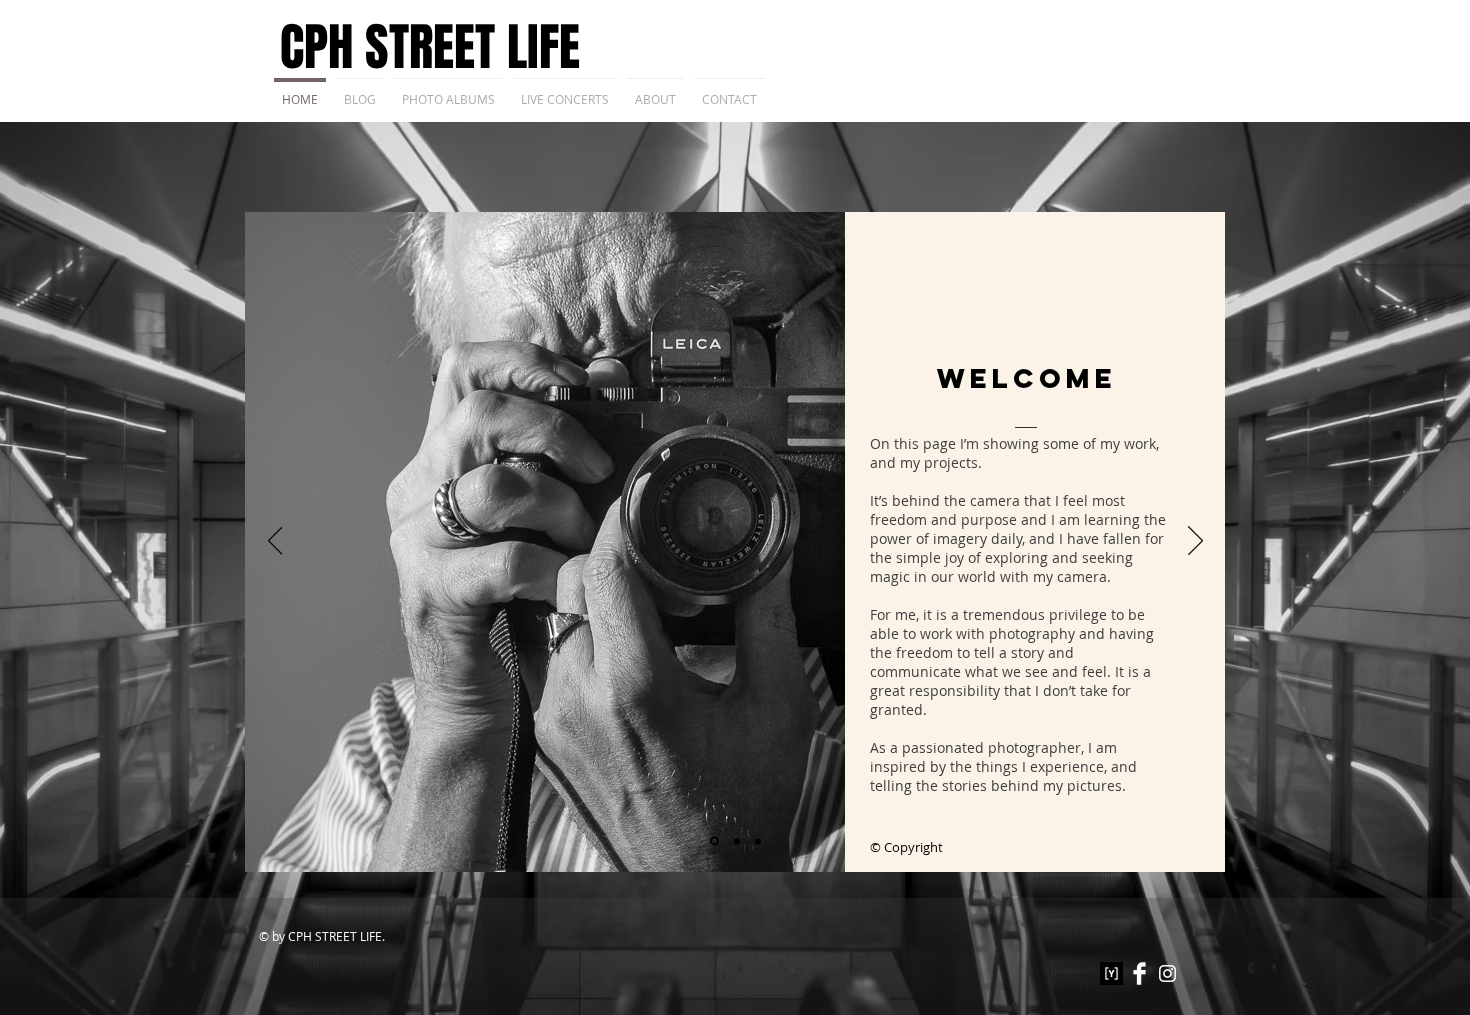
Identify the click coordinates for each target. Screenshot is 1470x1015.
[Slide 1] (714, 841)
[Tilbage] (275, 542)
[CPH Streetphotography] (1167, 973)
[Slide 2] (737, 841)
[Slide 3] (758, 841)
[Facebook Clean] (1139, 973)
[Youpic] (1111, 973)
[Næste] (1195, 542)
